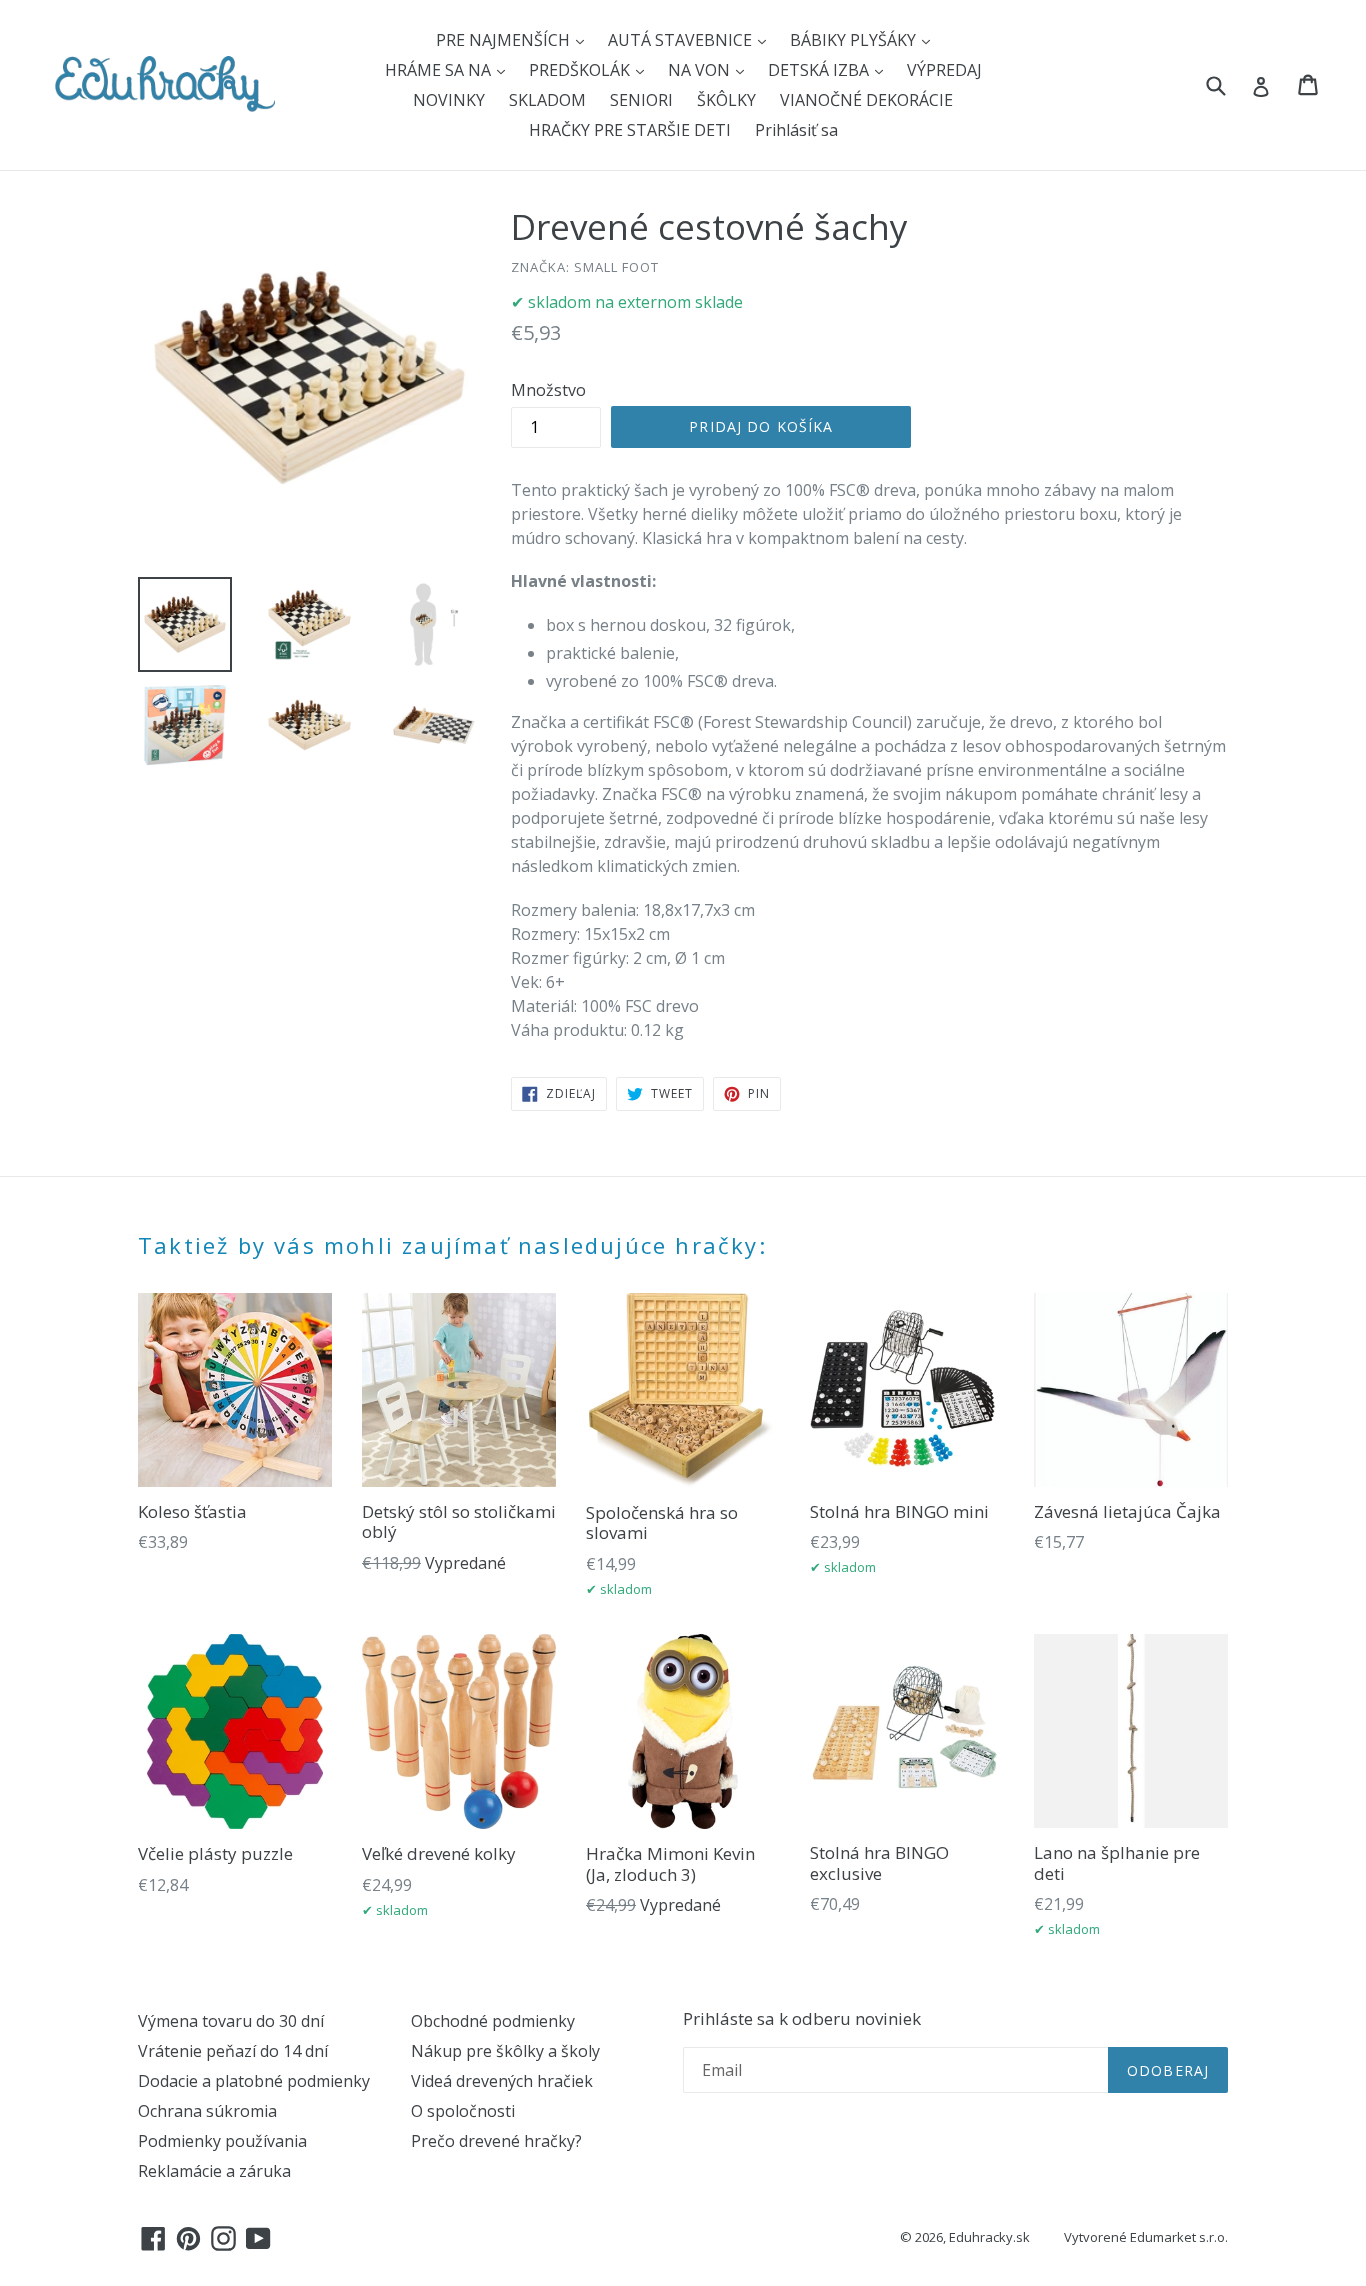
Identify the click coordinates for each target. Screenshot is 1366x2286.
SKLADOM (547, 100)
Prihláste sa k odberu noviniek (802, 2019)
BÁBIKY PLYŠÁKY (855, 40)
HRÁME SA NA (440, 70)
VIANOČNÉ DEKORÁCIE (866, 100)
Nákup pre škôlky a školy (505, 2051)
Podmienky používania (222, 2141)
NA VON (701, 70)
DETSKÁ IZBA (820, 70)
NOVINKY (449, 100)
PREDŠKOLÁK (581, 70)
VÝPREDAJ (944, 70)
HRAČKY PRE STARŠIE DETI (630, 130)
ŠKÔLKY (726, 100)
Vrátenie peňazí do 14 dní (233, 2051)
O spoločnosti (463, 2111)
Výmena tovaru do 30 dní (231, 2021)
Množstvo (548, 390)
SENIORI (641, 100)
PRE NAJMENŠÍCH (505, 40)
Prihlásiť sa (796, 130)
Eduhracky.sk (989, 2237)
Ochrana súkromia (207, 2111)
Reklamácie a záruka (214, 2171)
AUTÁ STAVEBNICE (682, 40)
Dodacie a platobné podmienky (254, 2081)
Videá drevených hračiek (502, 2081)
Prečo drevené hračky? (496, 2141)
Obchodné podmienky (493, 2021)
